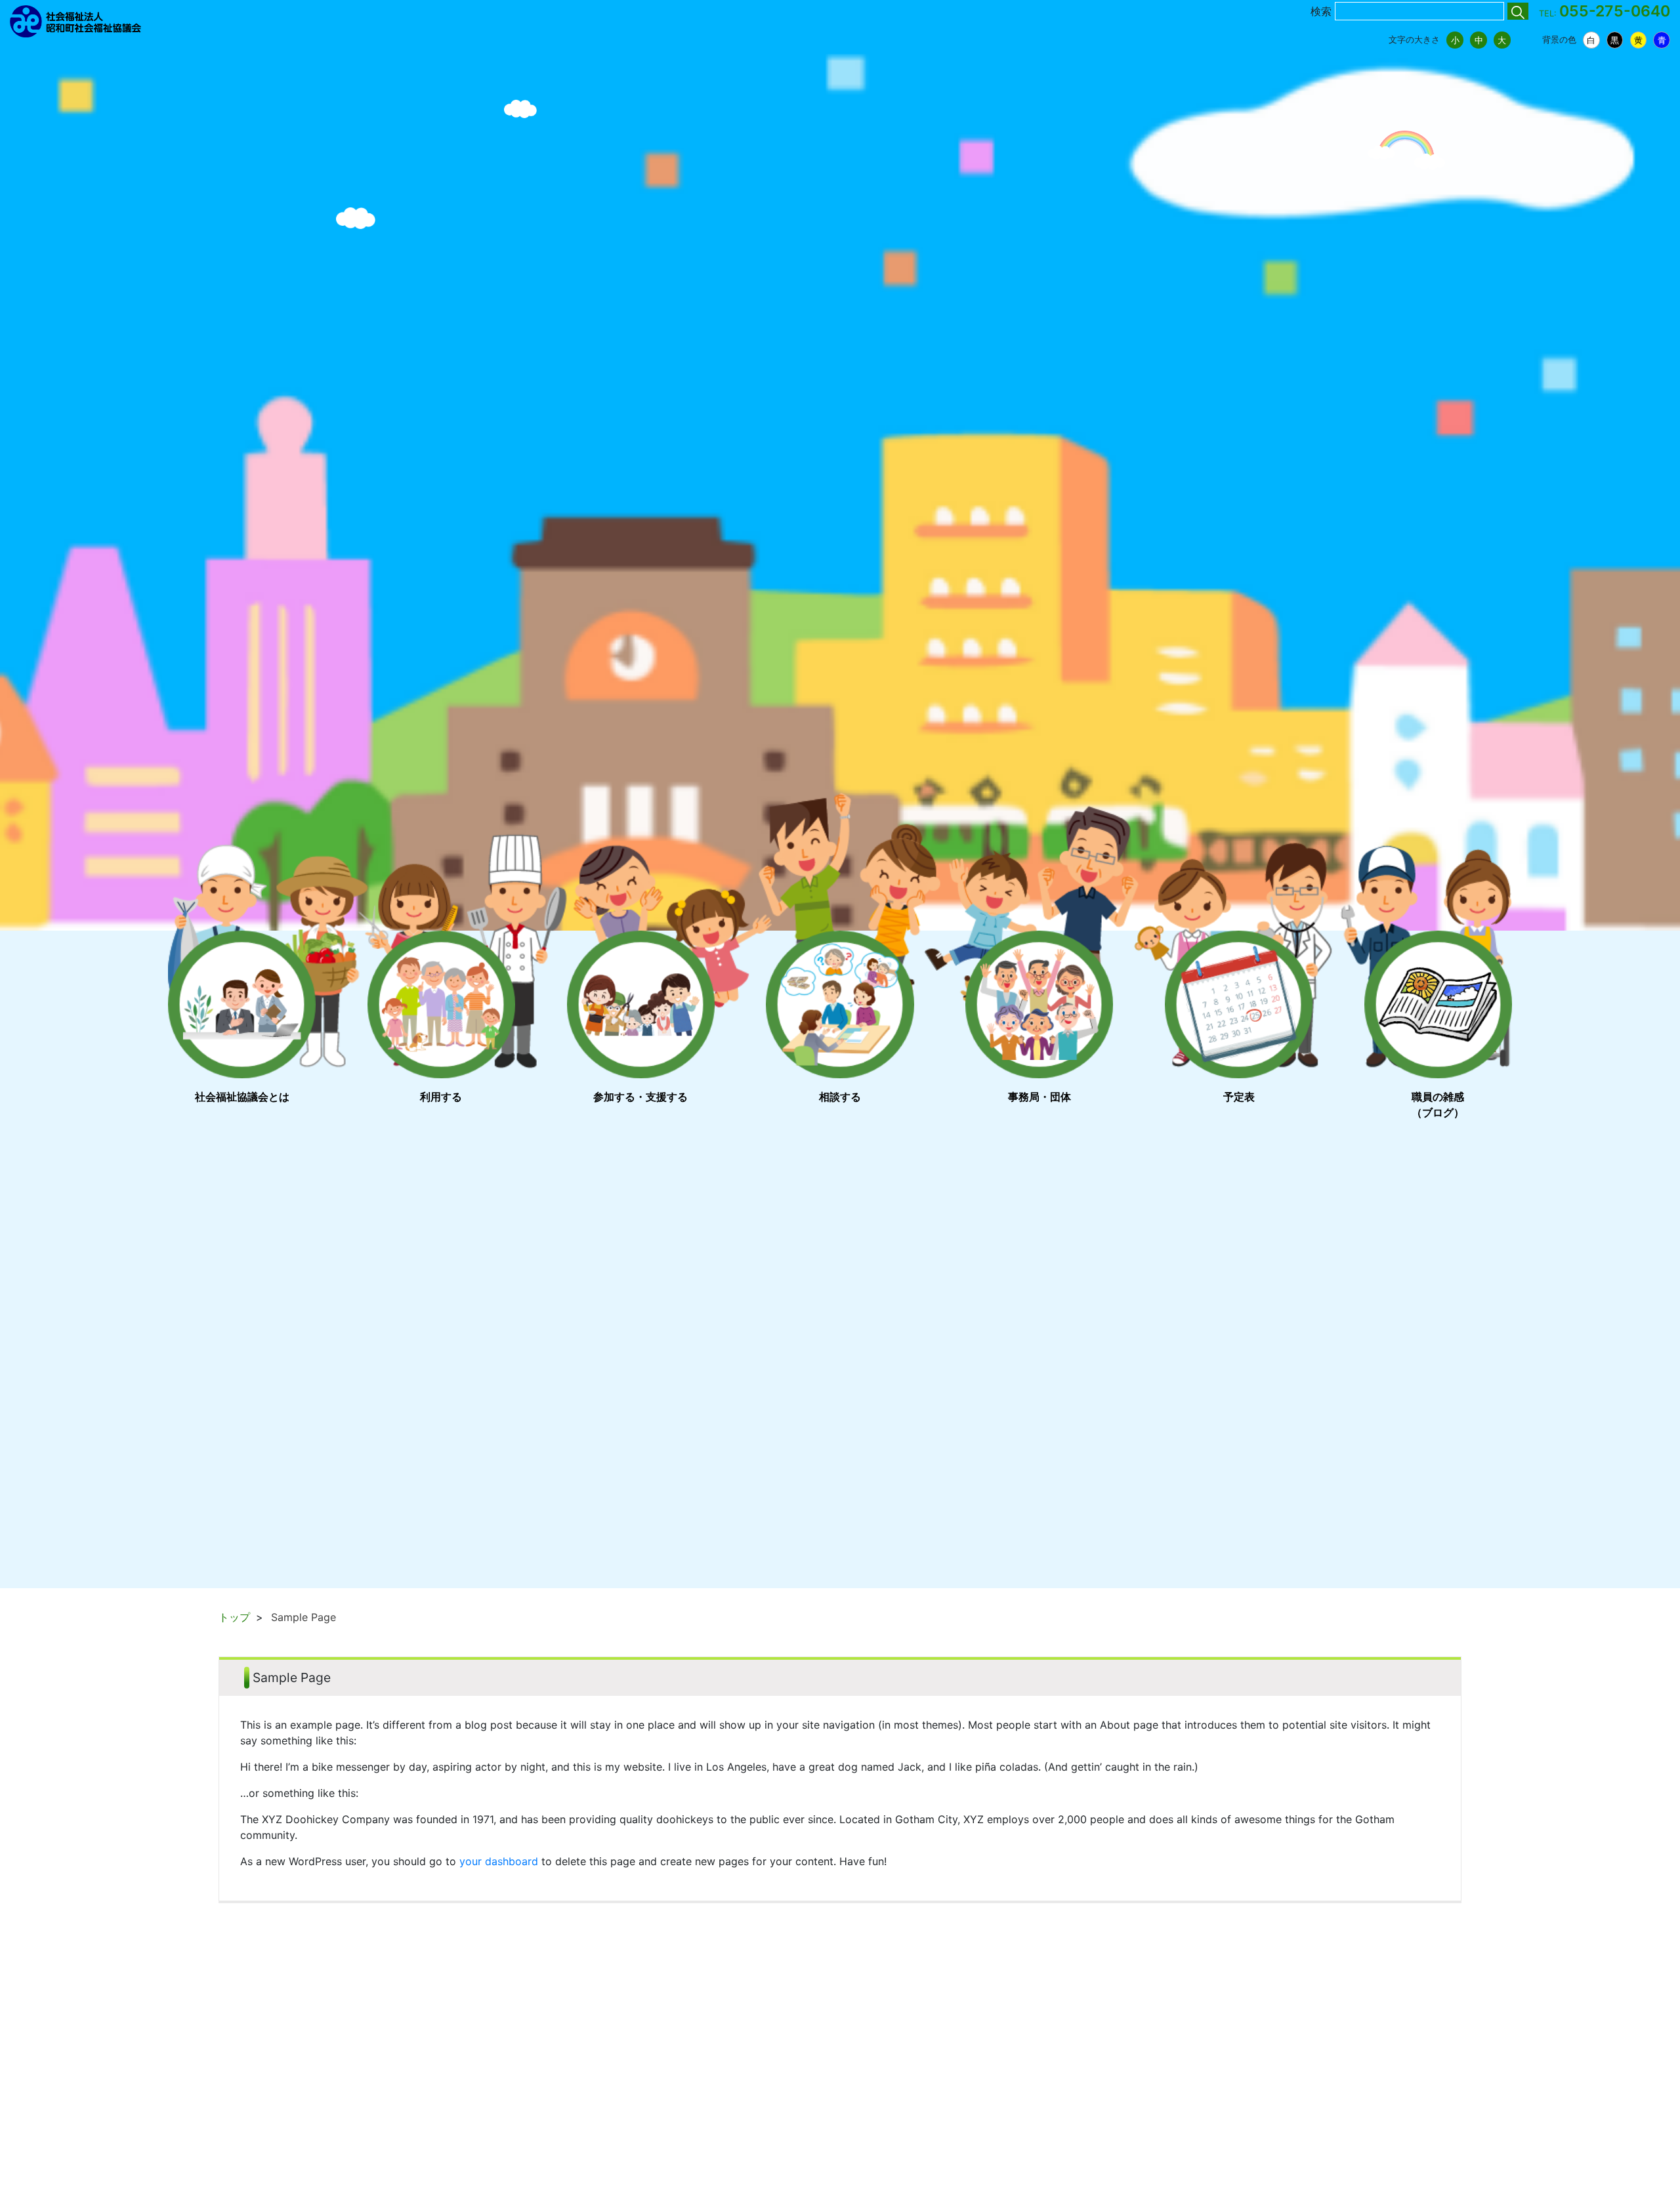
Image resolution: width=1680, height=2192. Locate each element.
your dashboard (499, 1861)
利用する (441, 1097)
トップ (234, 1617)
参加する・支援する (640, 1097)
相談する (840, 1097)
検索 (1321, 11)
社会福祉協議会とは (242, 1097)
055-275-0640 (1615, 11)
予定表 (1239, 1097)
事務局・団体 (1039, 1097)
